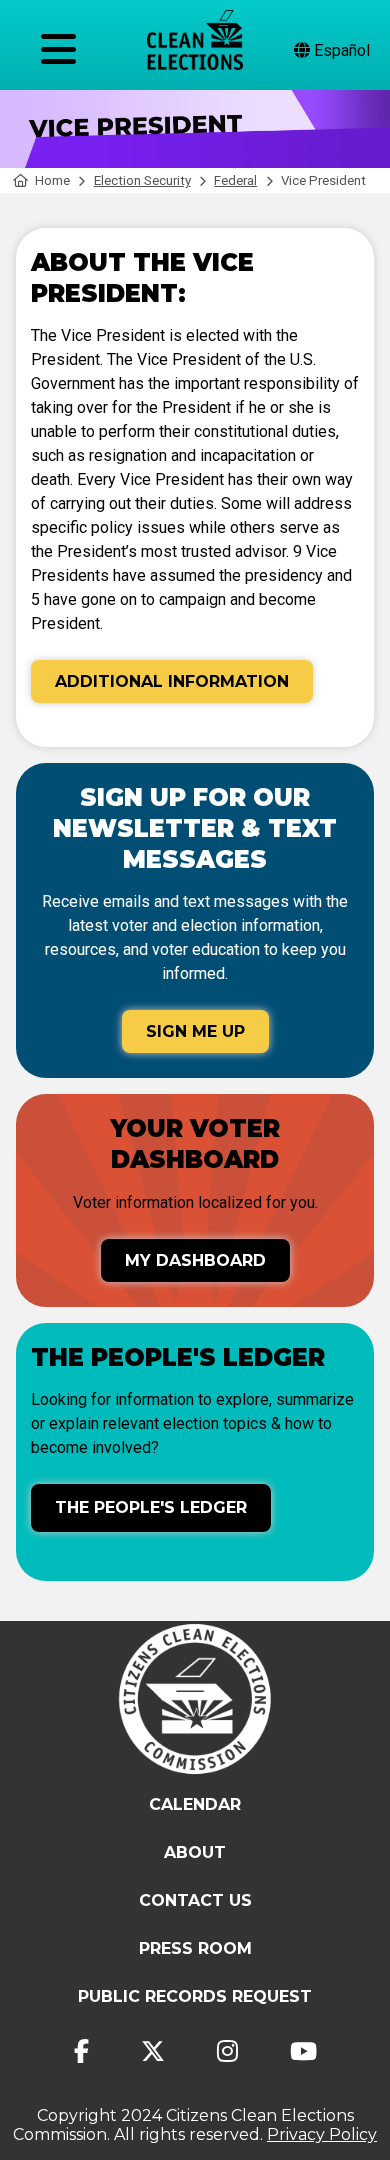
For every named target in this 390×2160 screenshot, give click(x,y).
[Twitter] (153, 2051)
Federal (235, 180)
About (195, 1852)
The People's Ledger (151, 1507)
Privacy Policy (322, 2134)
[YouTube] (303, 2051)
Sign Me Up (195, 1031)
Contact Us (195, 1900)
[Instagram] (227, 2051)
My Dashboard (195, 1260)
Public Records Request (195, 1996)
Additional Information (172, 681)
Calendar (195, 1804)
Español (340, 50)
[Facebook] (81, 2051)
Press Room (195, 1948)
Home (52, 180)
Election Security (142, 180)
